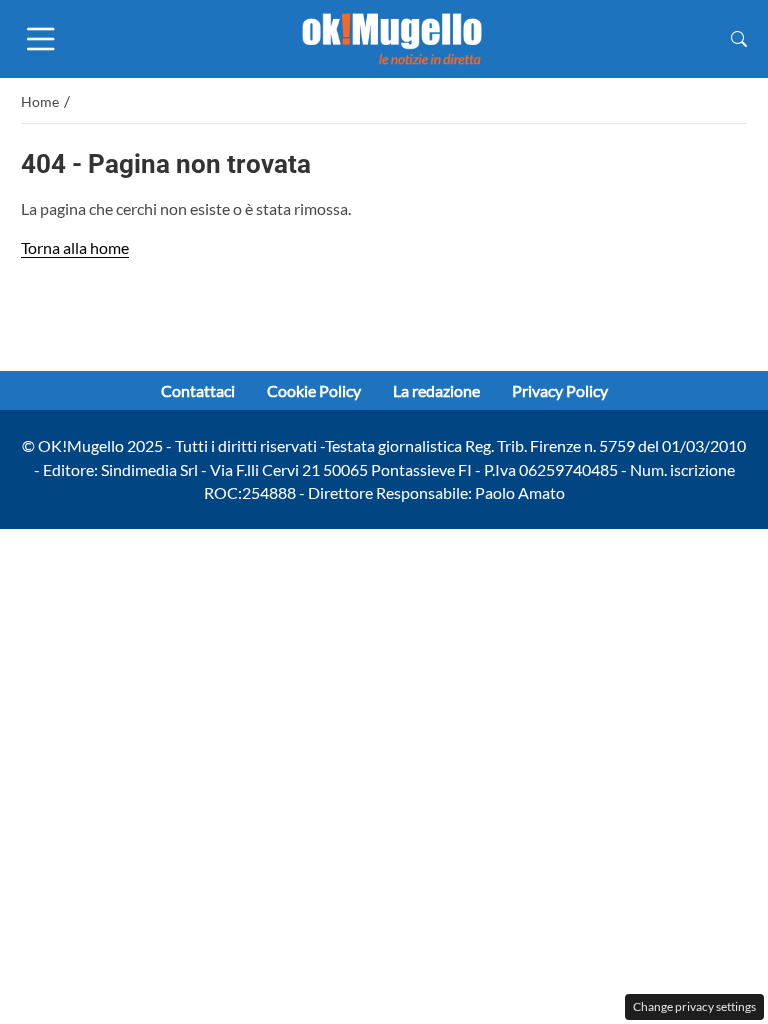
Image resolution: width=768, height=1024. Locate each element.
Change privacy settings (694, 1006)
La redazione (436, 390)
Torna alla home (75, 247)
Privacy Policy (560, 390)
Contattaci (198, 390)
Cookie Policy (314, 390)
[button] (739, 38)
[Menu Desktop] (41, 39)
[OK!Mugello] (392, 36)
